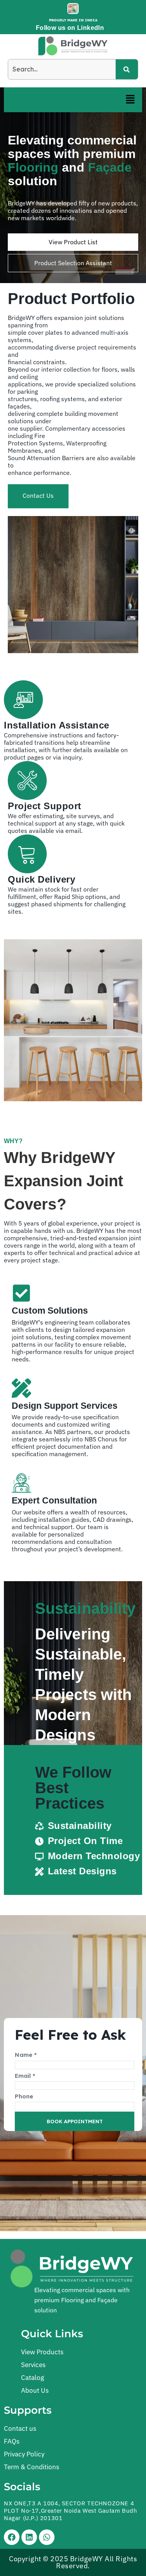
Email (25, 2076)
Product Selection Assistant (73, 263)
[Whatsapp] (47, 2537)
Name (26, 2055)
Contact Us (38, 495)
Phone (24, 2096)
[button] (130, 100)
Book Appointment (75, 2121)
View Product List (73, 242)
